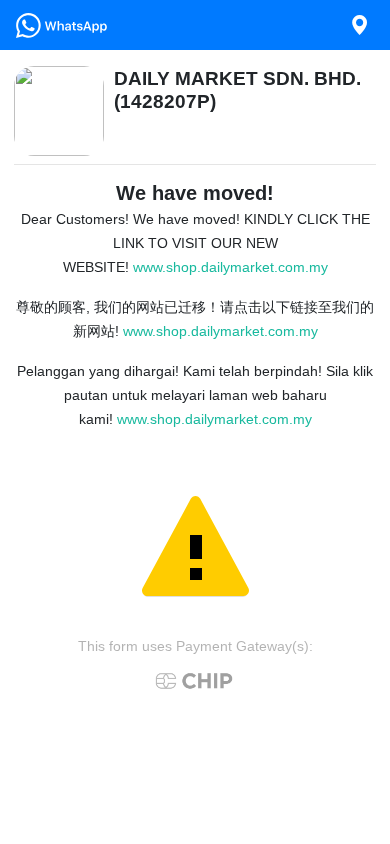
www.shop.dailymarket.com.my (230, 267)
